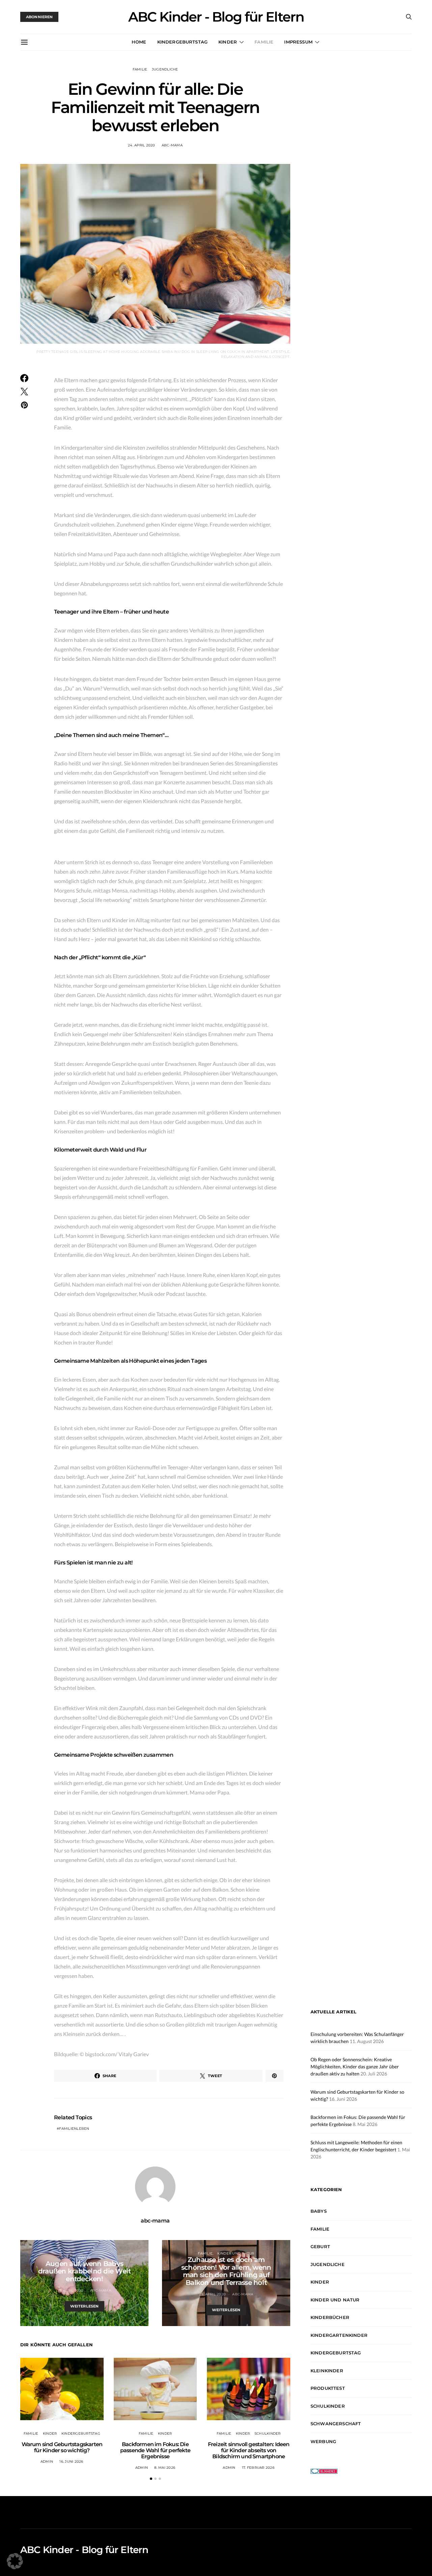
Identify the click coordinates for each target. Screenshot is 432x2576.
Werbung (323, 2441)
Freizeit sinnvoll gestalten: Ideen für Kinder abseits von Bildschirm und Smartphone (249, 2450)
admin (47, 2461)
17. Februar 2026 (258, 2468)
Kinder (228, 42)
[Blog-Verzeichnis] (324, 2470)
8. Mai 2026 (165, 2468)
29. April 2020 (213, 2294)
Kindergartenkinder (339, 2335)
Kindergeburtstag (183, 42)
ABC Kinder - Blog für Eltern (216, 17)
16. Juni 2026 (71, 2461)
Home (139, 42)
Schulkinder (268, 2433)
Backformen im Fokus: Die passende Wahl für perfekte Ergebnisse (155, 2450)
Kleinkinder (327, 2371)
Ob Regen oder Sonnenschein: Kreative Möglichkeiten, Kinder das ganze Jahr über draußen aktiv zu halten (355, 2067)
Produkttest (328, 2388)
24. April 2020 (142, 145)
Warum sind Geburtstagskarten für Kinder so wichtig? (62, 2447)
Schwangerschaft (336, 2424)
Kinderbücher (330, 2317)
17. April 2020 (71, 2290)
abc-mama (172, 145)
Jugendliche (165, 69)
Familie (264, 42)
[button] (151, 2479)
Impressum (298, 42)
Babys (84, 2257)
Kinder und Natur (236, 2253)
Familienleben (74, 2129)
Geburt (320, 2246)
